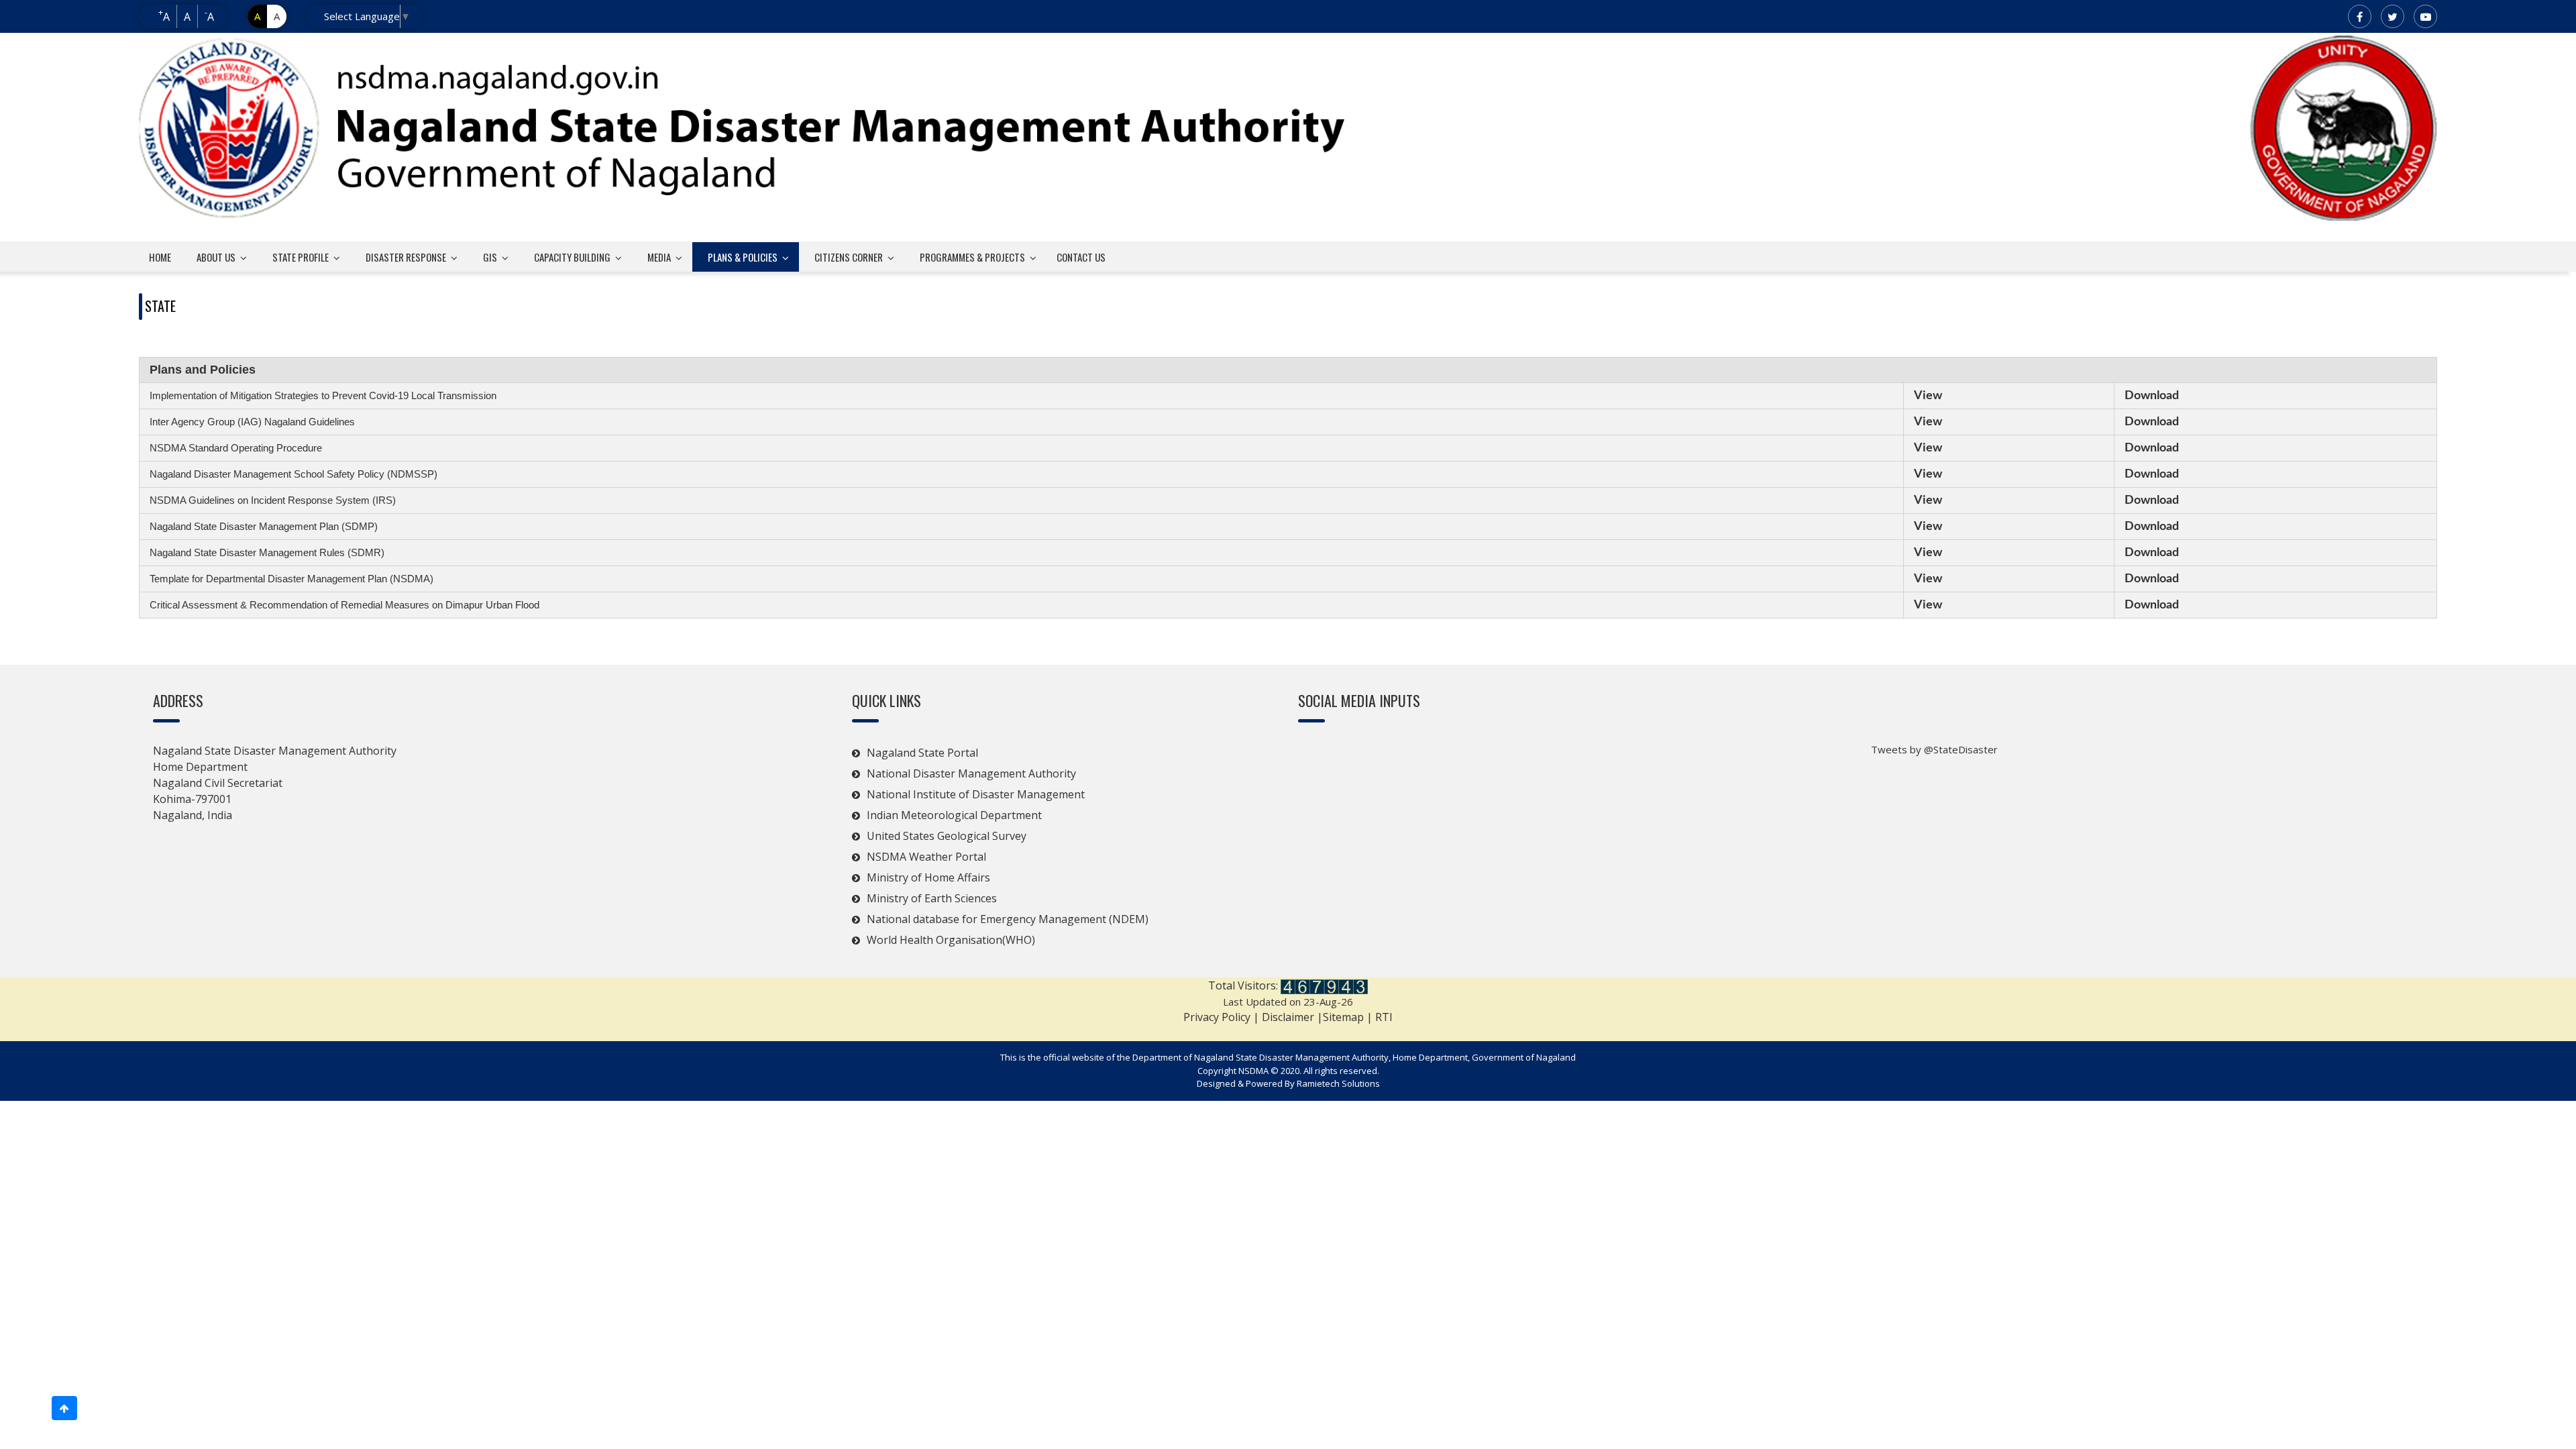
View (1928, 396)
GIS (490, 257)
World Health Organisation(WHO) (951, 940)
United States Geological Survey (947, 836)
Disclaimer (1288, 1017)
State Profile (301, 257)
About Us (216, 257)
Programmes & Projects (972, 257)
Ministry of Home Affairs (928, 877)
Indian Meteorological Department (954, 815)
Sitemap (1345, 1017)
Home (160, 257)
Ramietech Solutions (1338, 1083)
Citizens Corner (849, 257)
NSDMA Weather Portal (926, 857)
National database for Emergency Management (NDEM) (1009, 919)
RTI (1384, 1017)
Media (659, 257)
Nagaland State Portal (922, 753)
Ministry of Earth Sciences (932, 898)
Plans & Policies (743, 257)
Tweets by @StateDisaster (1934, 749)
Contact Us (1081, 257)
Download (2152, 396)
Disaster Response (406, 257)
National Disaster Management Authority (971, 773)
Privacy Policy (1217, 1017)
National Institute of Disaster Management (976, 794)
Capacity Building (572, 257)
